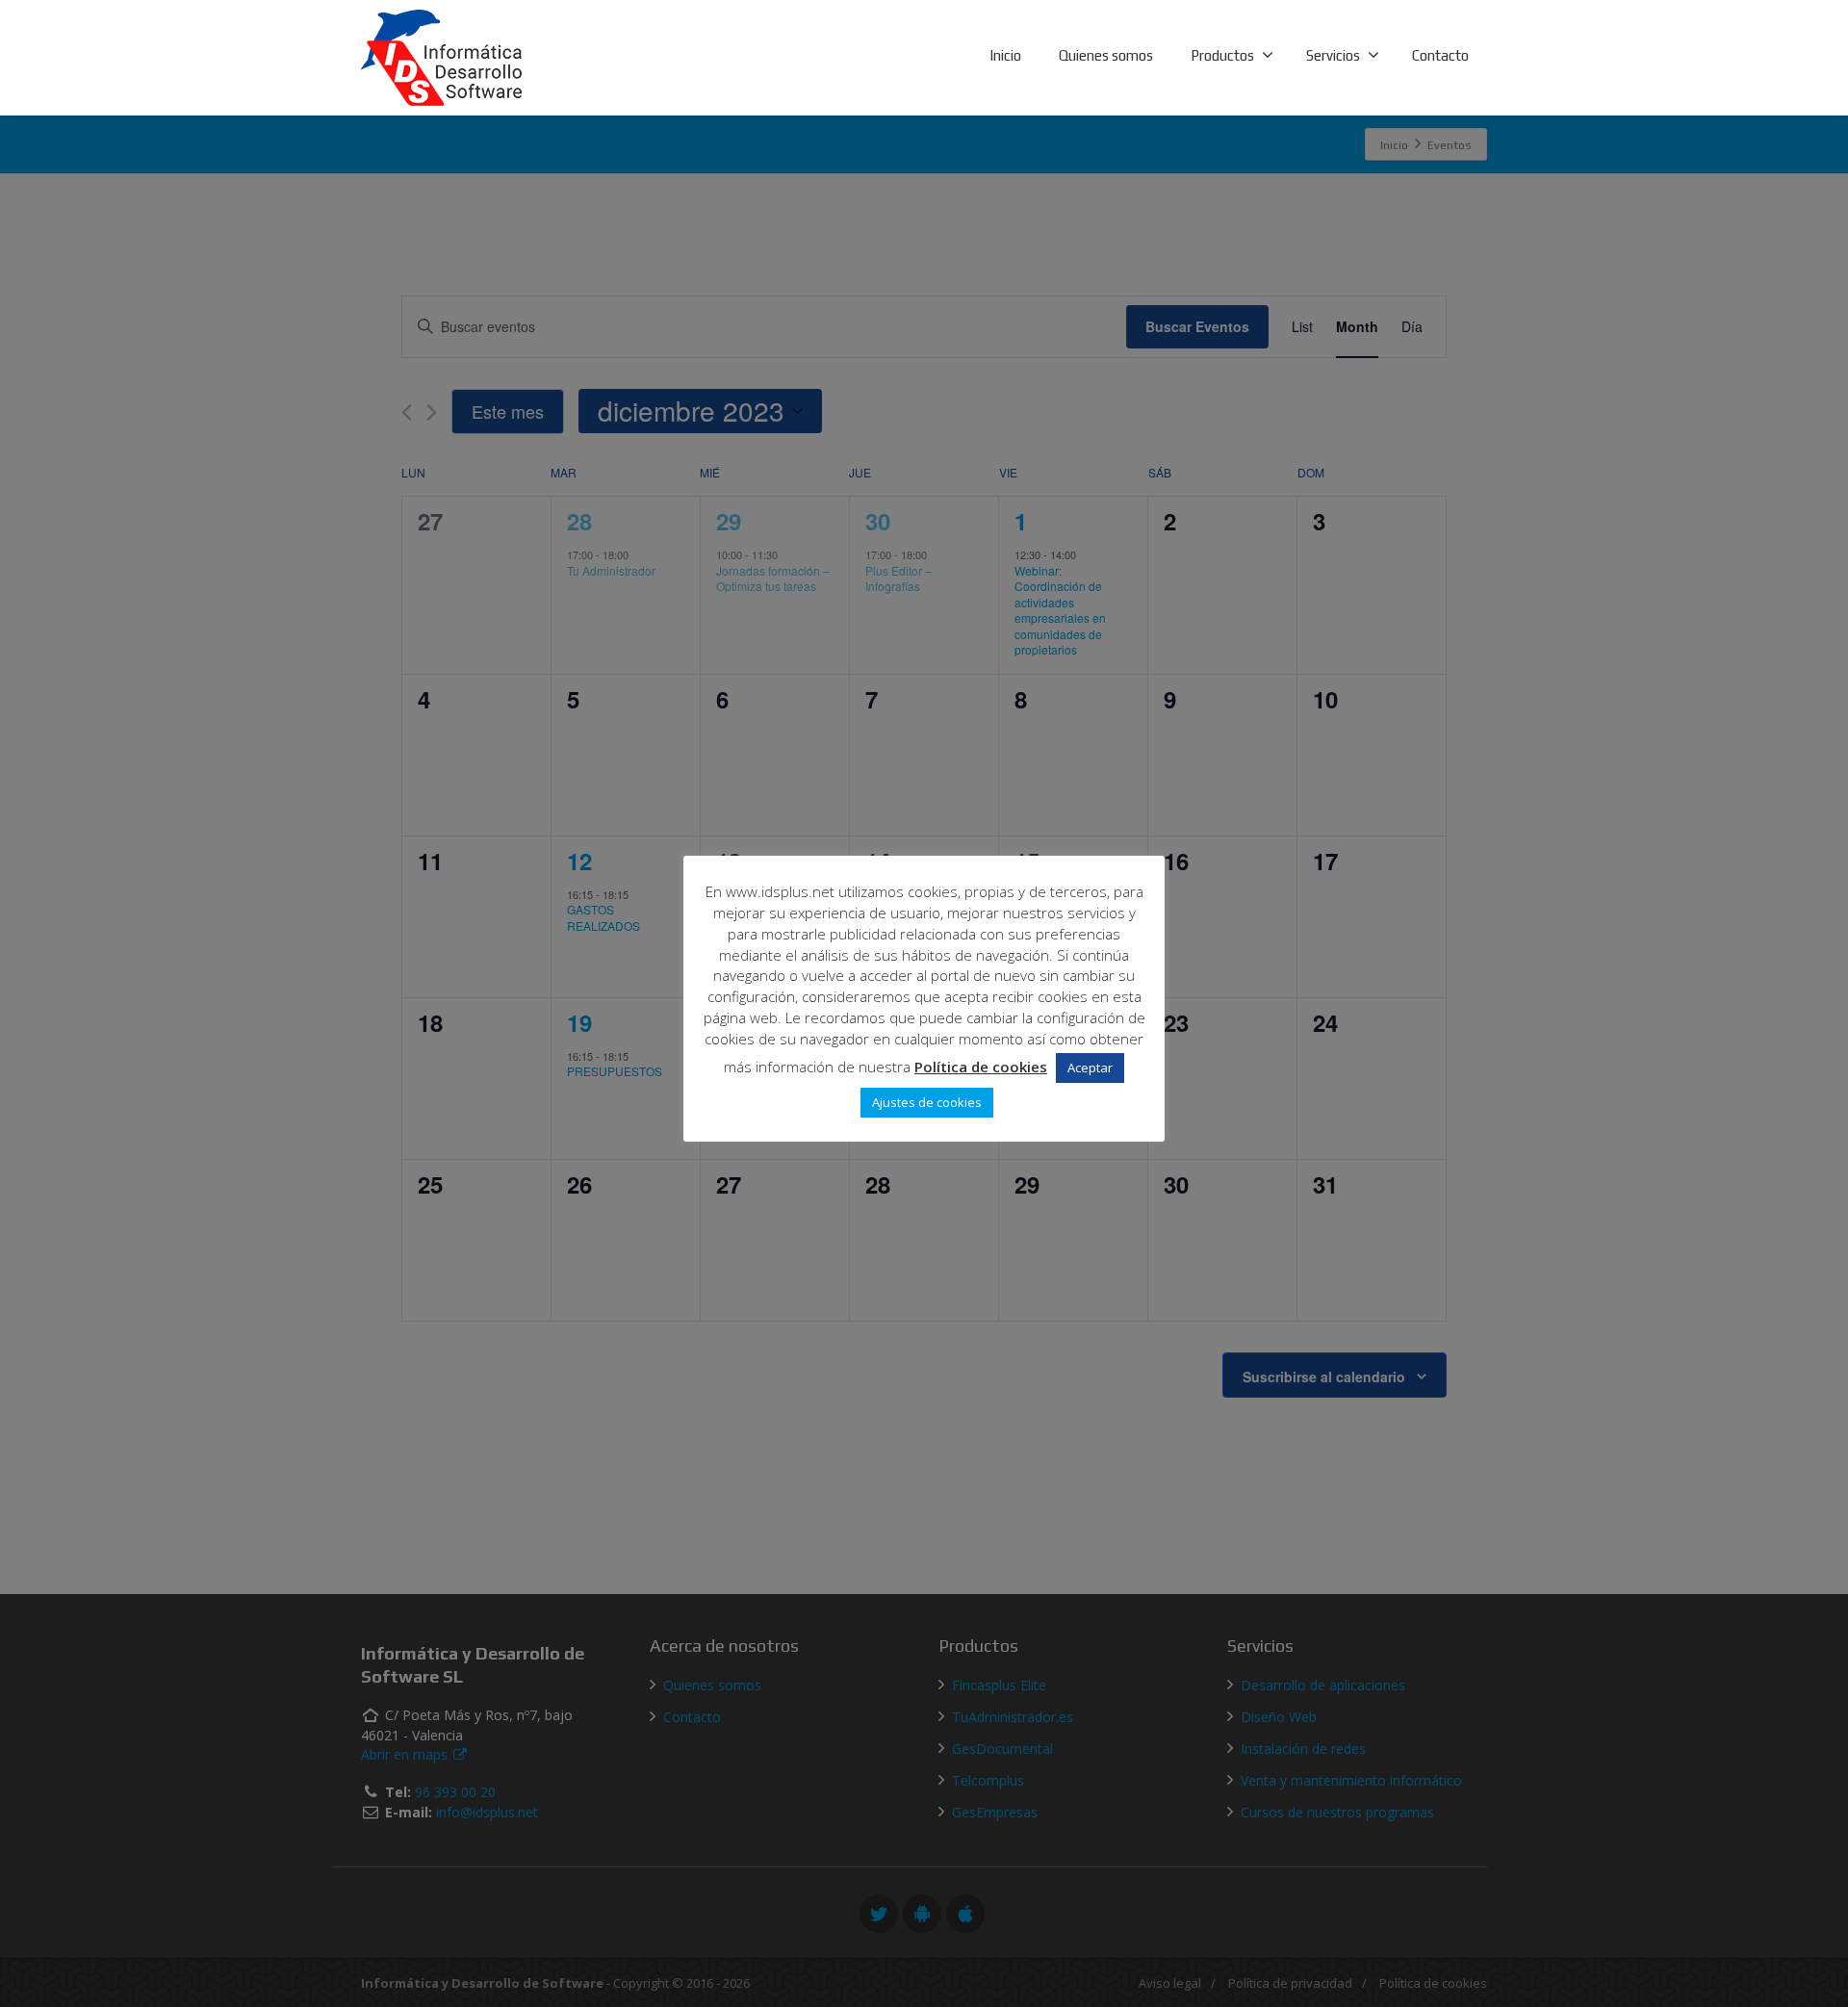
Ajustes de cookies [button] (927, 1102)
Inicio (1005, 55)
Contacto (1440, 55)
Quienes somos (1106, 55)
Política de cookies (981, 1067)
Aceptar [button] (1090, 1068)
